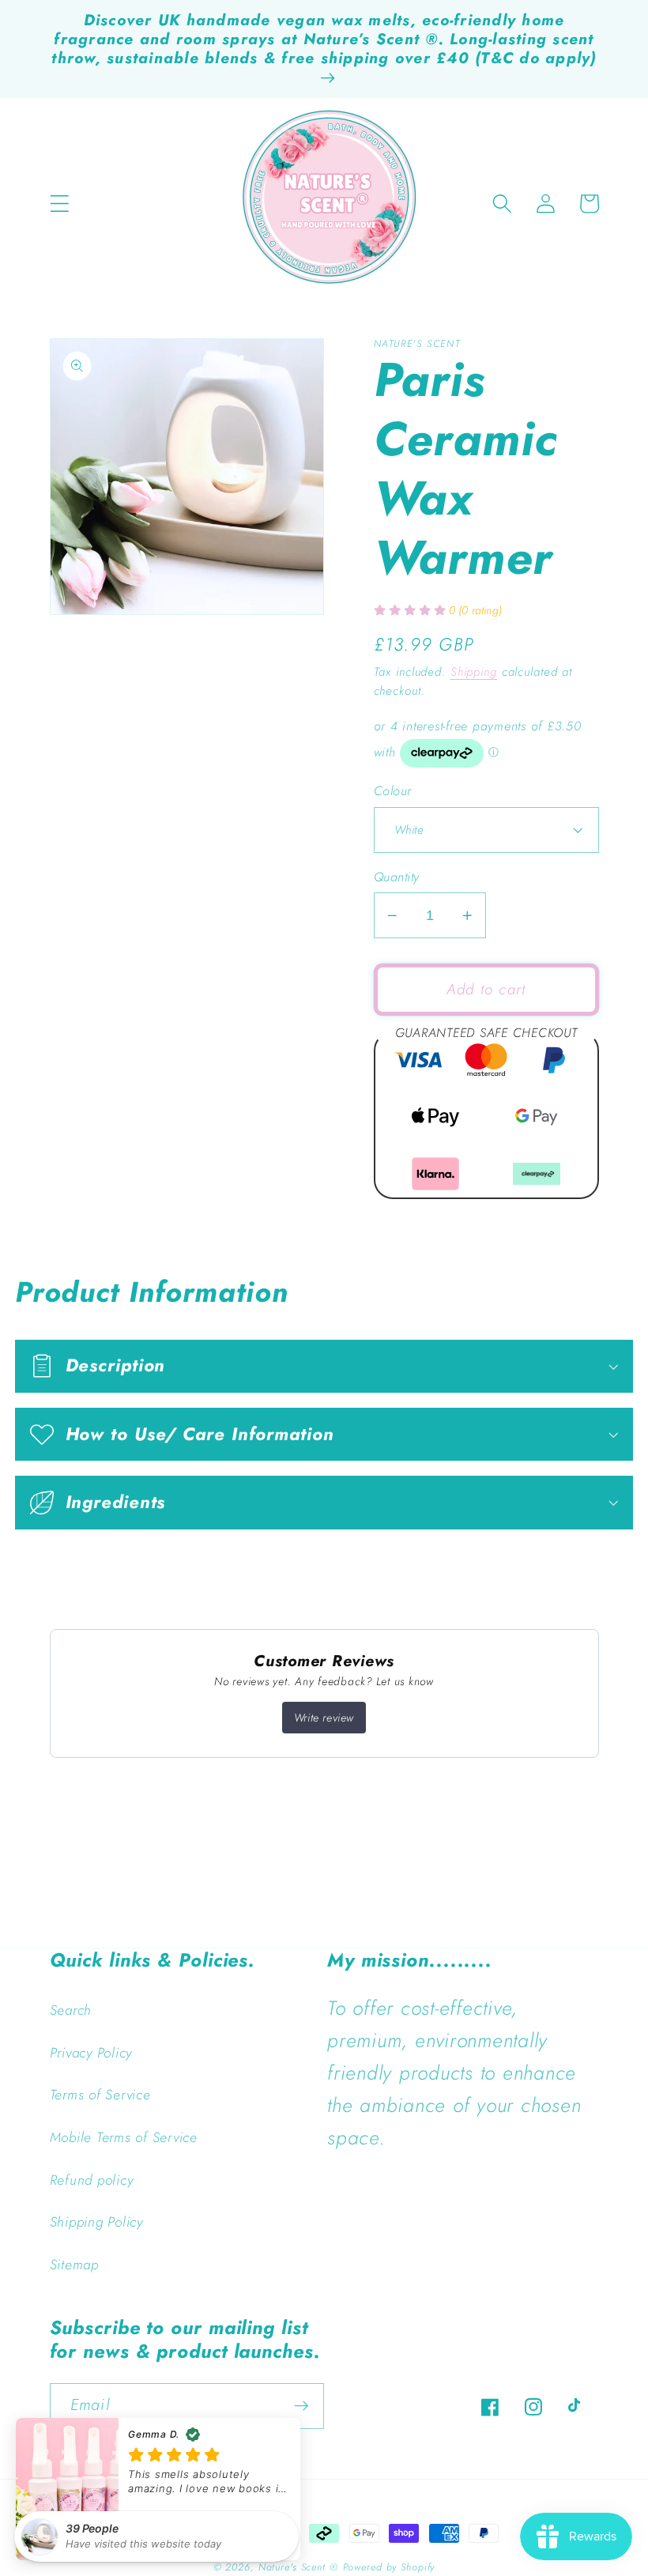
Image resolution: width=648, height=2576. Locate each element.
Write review (324, 1718)
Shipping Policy (96, 2222)
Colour (393, 791)
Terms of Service (100, 2095)
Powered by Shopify (389, 2567)
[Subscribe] (301, 2406)
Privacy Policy (91, 2053)
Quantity (397, 877)
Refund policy (92, 2180)
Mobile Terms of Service (124, 2137)
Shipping (474, 672)
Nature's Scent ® (298, 2567)
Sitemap (74, 2265)
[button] (60, 204)
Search (71, 2010)
